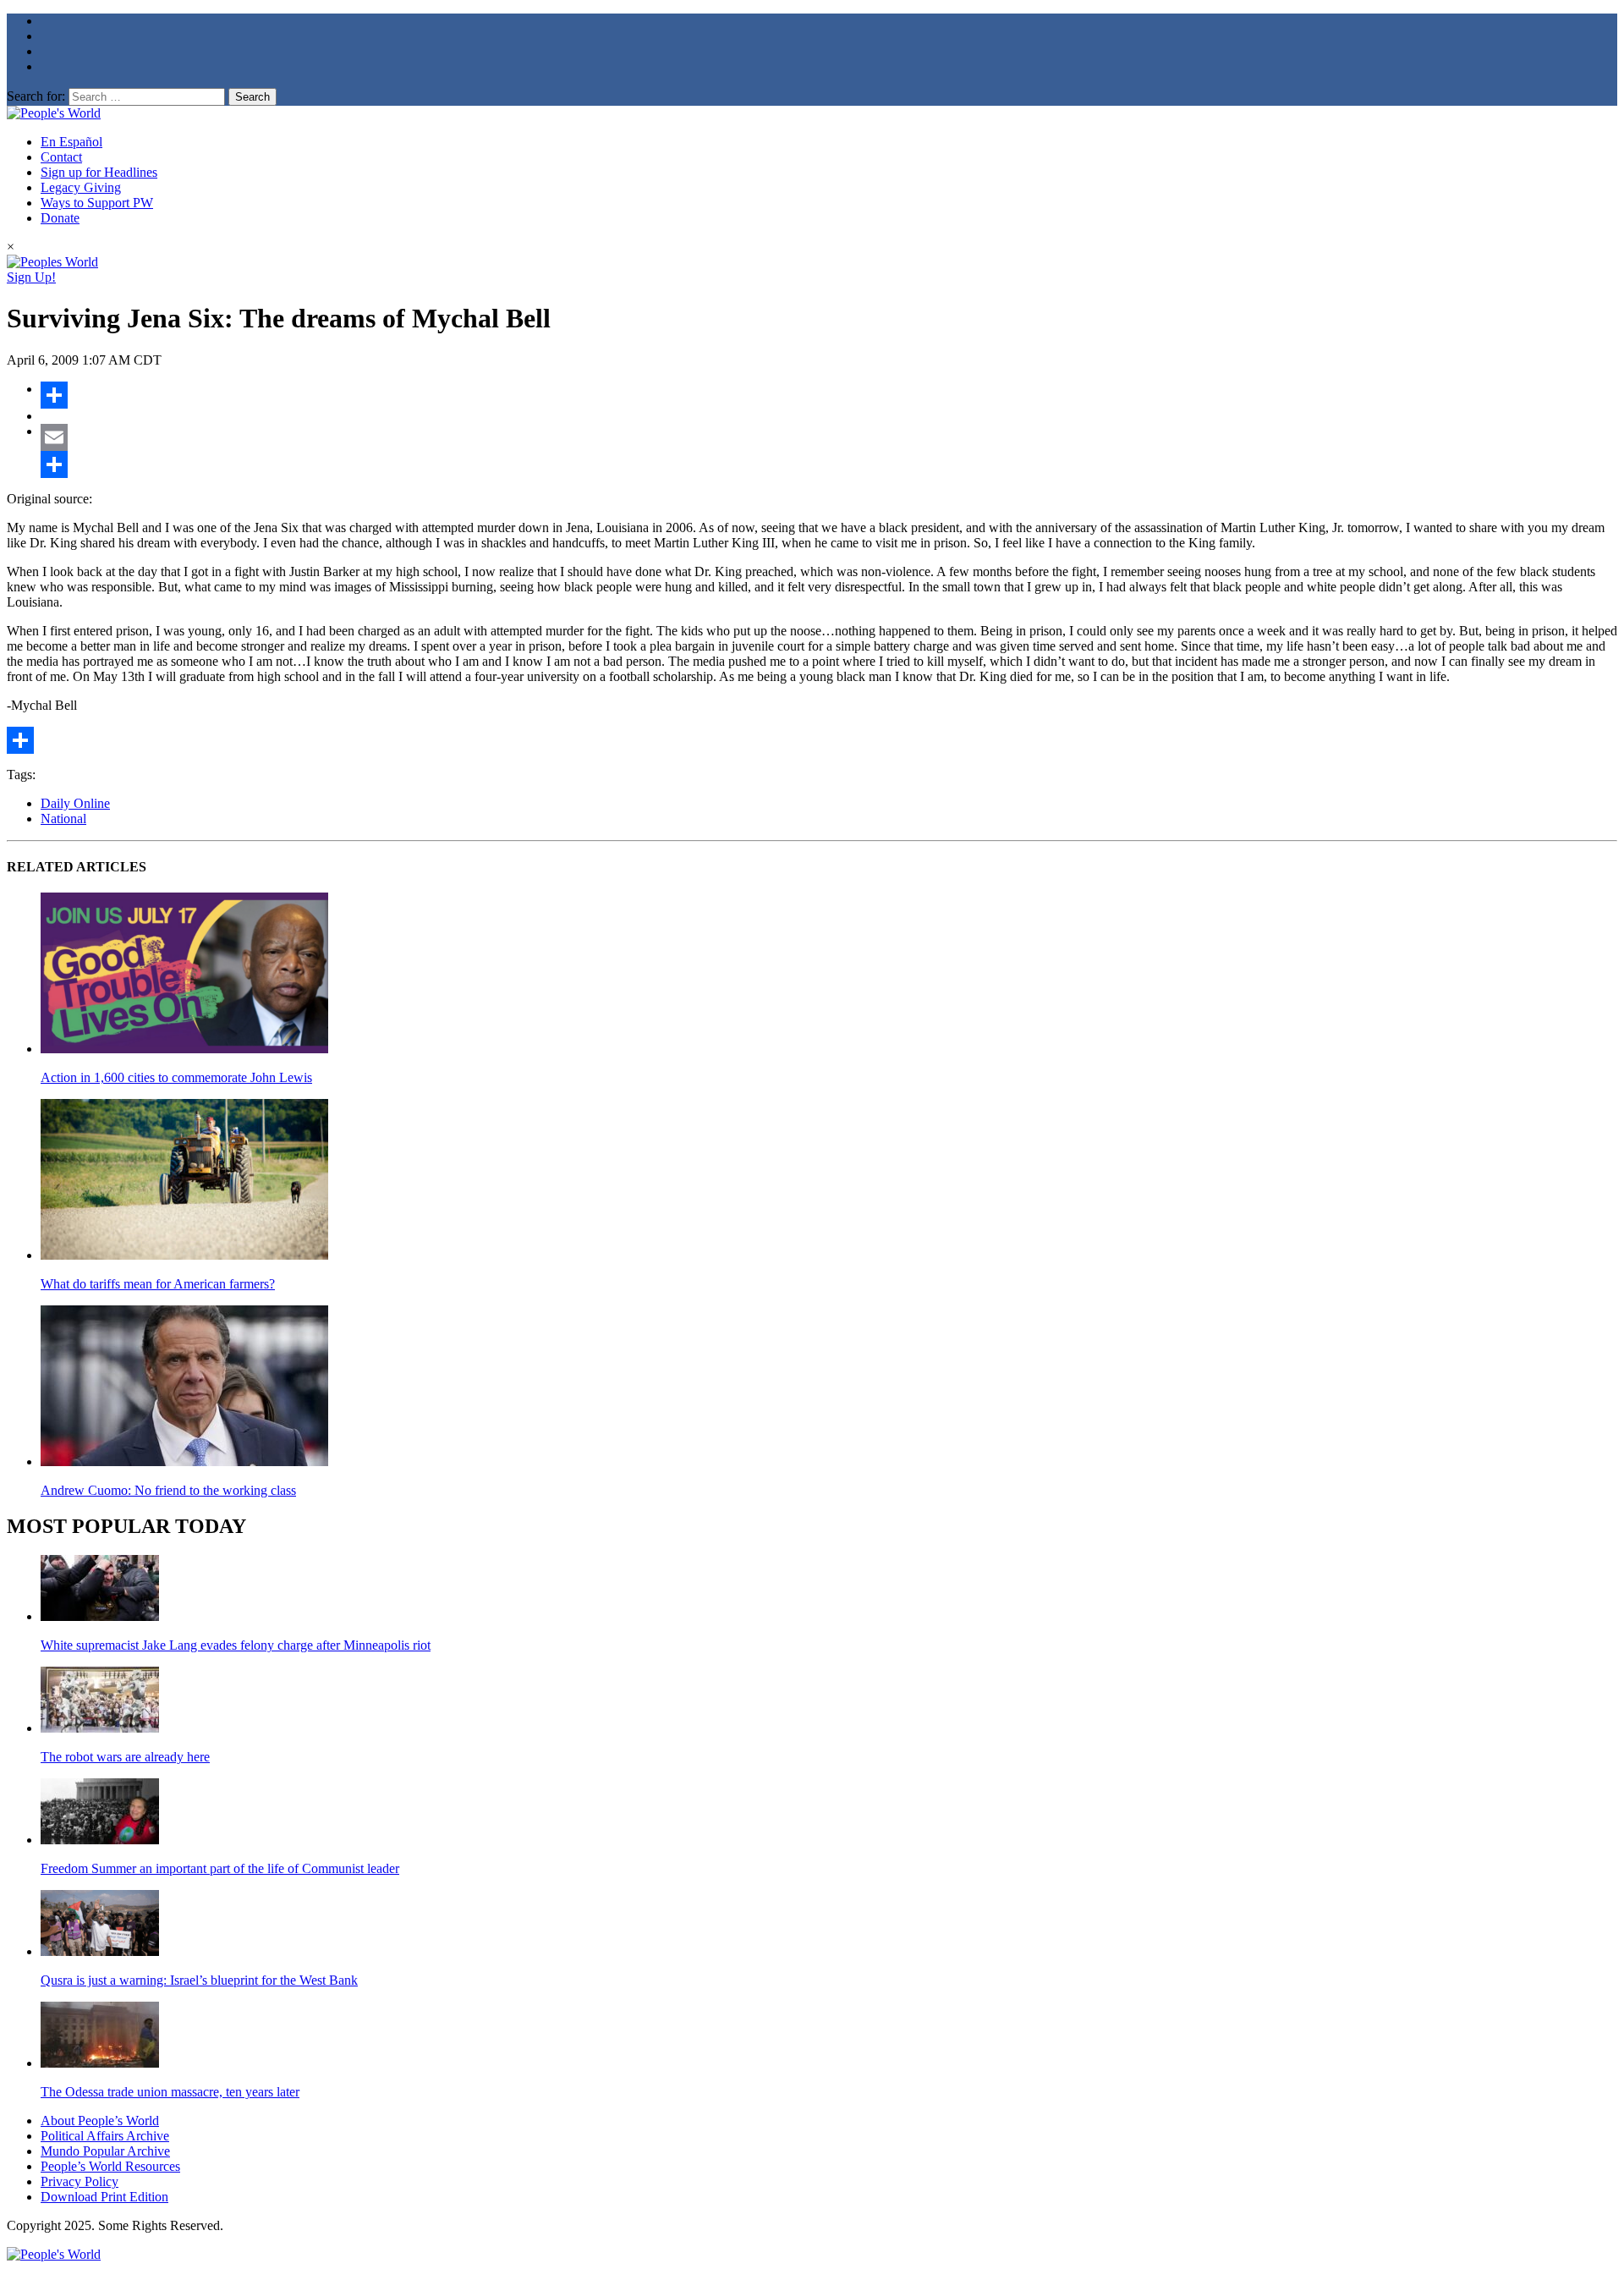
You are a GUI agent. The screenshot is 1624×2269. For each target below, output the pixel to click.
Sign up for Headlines (99, 172)
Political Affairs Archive (105, 2136)
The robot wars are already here (125, 1757)
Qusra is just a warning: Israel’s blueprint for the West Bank (199, 1980)
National (63, 819)
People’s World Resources (110, 2166)
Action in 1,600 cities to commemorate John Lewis (176, 1077)
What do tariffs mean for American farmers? (158, 1284)
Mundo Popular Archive (105, 2151)
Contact (61, 157)
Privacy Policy (80, 2181)
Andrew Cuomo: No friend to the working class (168, 1490)
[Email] (829, 437)
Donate (60, 218)
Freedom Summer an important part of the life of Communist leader (220, 1868)
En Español (71, 142)
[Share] (829, 395)
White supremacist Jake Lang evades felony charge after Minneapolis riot (236, 1645)
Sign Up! (31, 277)
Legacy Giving (81, 187)
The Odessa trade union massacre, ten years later (170, 2092)
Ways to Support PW (97, 203)
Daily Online (75, 803)
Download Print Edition (104, 2197)
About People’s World (100, 2121)
